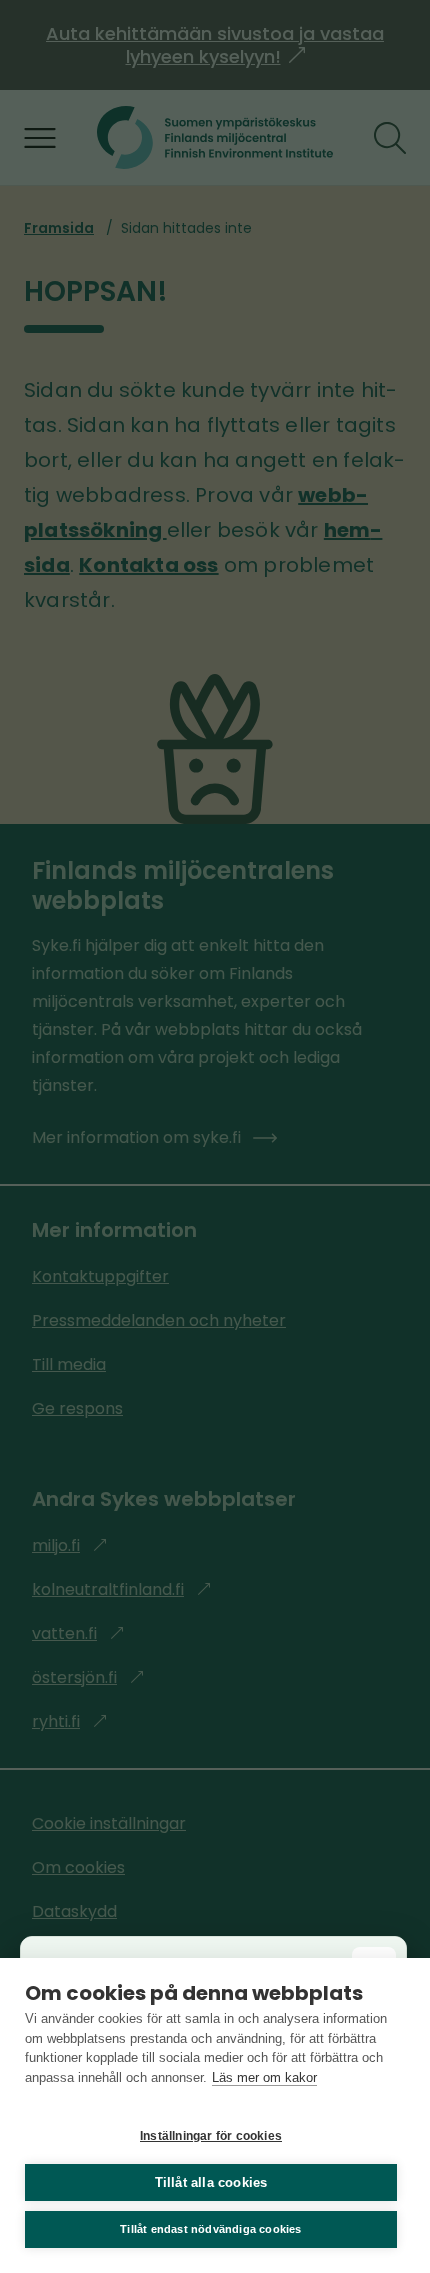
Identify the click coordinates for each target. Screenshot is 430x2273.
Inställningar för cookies (211, 2136)
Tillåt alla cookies (211, 2182)
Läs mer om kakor (264, 2077)
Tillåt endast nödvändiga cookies (210, 2229)
